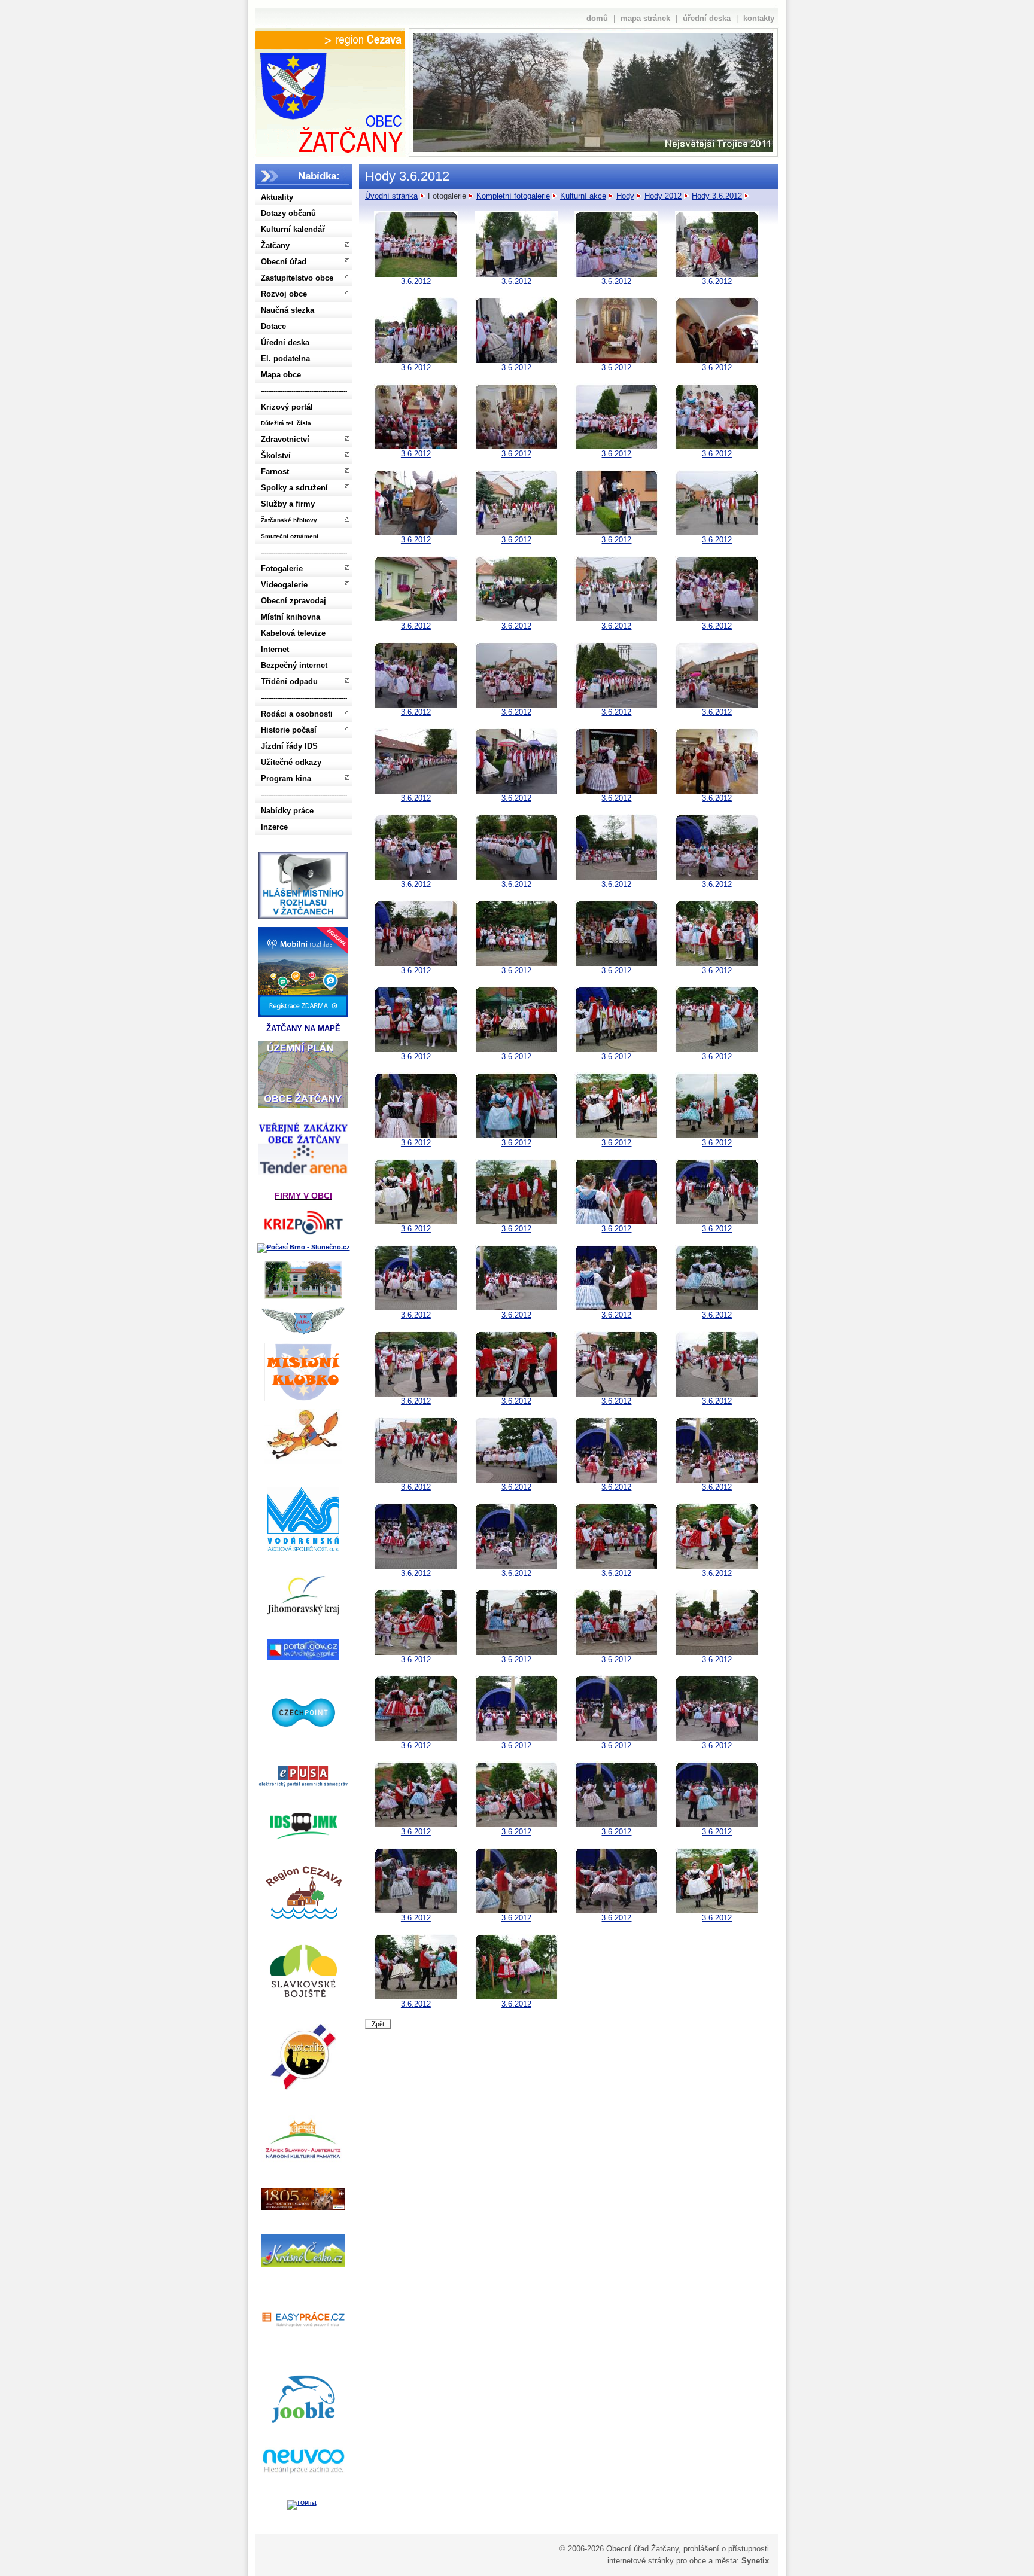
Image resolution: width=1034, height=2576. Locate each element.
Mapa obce (281, 375)
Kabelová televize (293, 633)
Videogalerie (284, 585)
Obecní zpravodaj (294, 601)
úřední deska (707, 18)
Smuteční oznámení (290, 536)
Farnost (275, 472)
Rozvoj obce (284, 294)
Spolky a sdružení (294, 488)
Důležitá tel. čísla (286, 423)
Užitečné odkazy (291, 762)
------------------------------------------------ (304, 391)
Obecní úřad (284, 262)
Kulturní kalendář (293, 229)
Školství (276, 455)
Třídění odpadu (289, 682)
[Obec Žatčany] (330, 100)
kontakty (759, 18)
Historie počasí (289, 730)
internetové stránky (641, 2561)
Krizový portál (287, 407)
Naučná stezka (288, 310)
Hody (625, 196)
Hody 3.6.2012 (717, 196)
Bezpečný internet (294, 665)
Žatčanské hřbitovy (289, 520)
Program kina (286, 778)
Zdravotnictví (285, 439)
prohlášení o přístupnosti (726, 2549)
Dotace (273, 326)
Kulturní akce (583, 196)
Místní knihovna (291, 617)
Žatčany (275, 246)
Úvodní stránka (391, 196)
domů (597, 18)
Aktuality (277, 197)
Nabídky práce (287, 811)
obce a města (713, 2561)
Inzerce (274, 827)
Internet (275, 649)
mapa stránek (645, 18)
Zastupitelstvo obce (297, 278)
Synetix (755, 2561)
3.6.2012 (416, 281)
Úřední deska (285, 342)
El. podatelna (285, 359)
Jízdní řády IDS (289, 746)
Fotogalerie (282, 568)
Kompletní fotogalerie (513, 196)
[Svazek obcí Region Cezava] (330, 40)
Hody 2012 (663, 196)
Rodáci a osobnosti (297, 714)
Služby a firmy (288, 504)
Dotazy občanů (288, 213)
